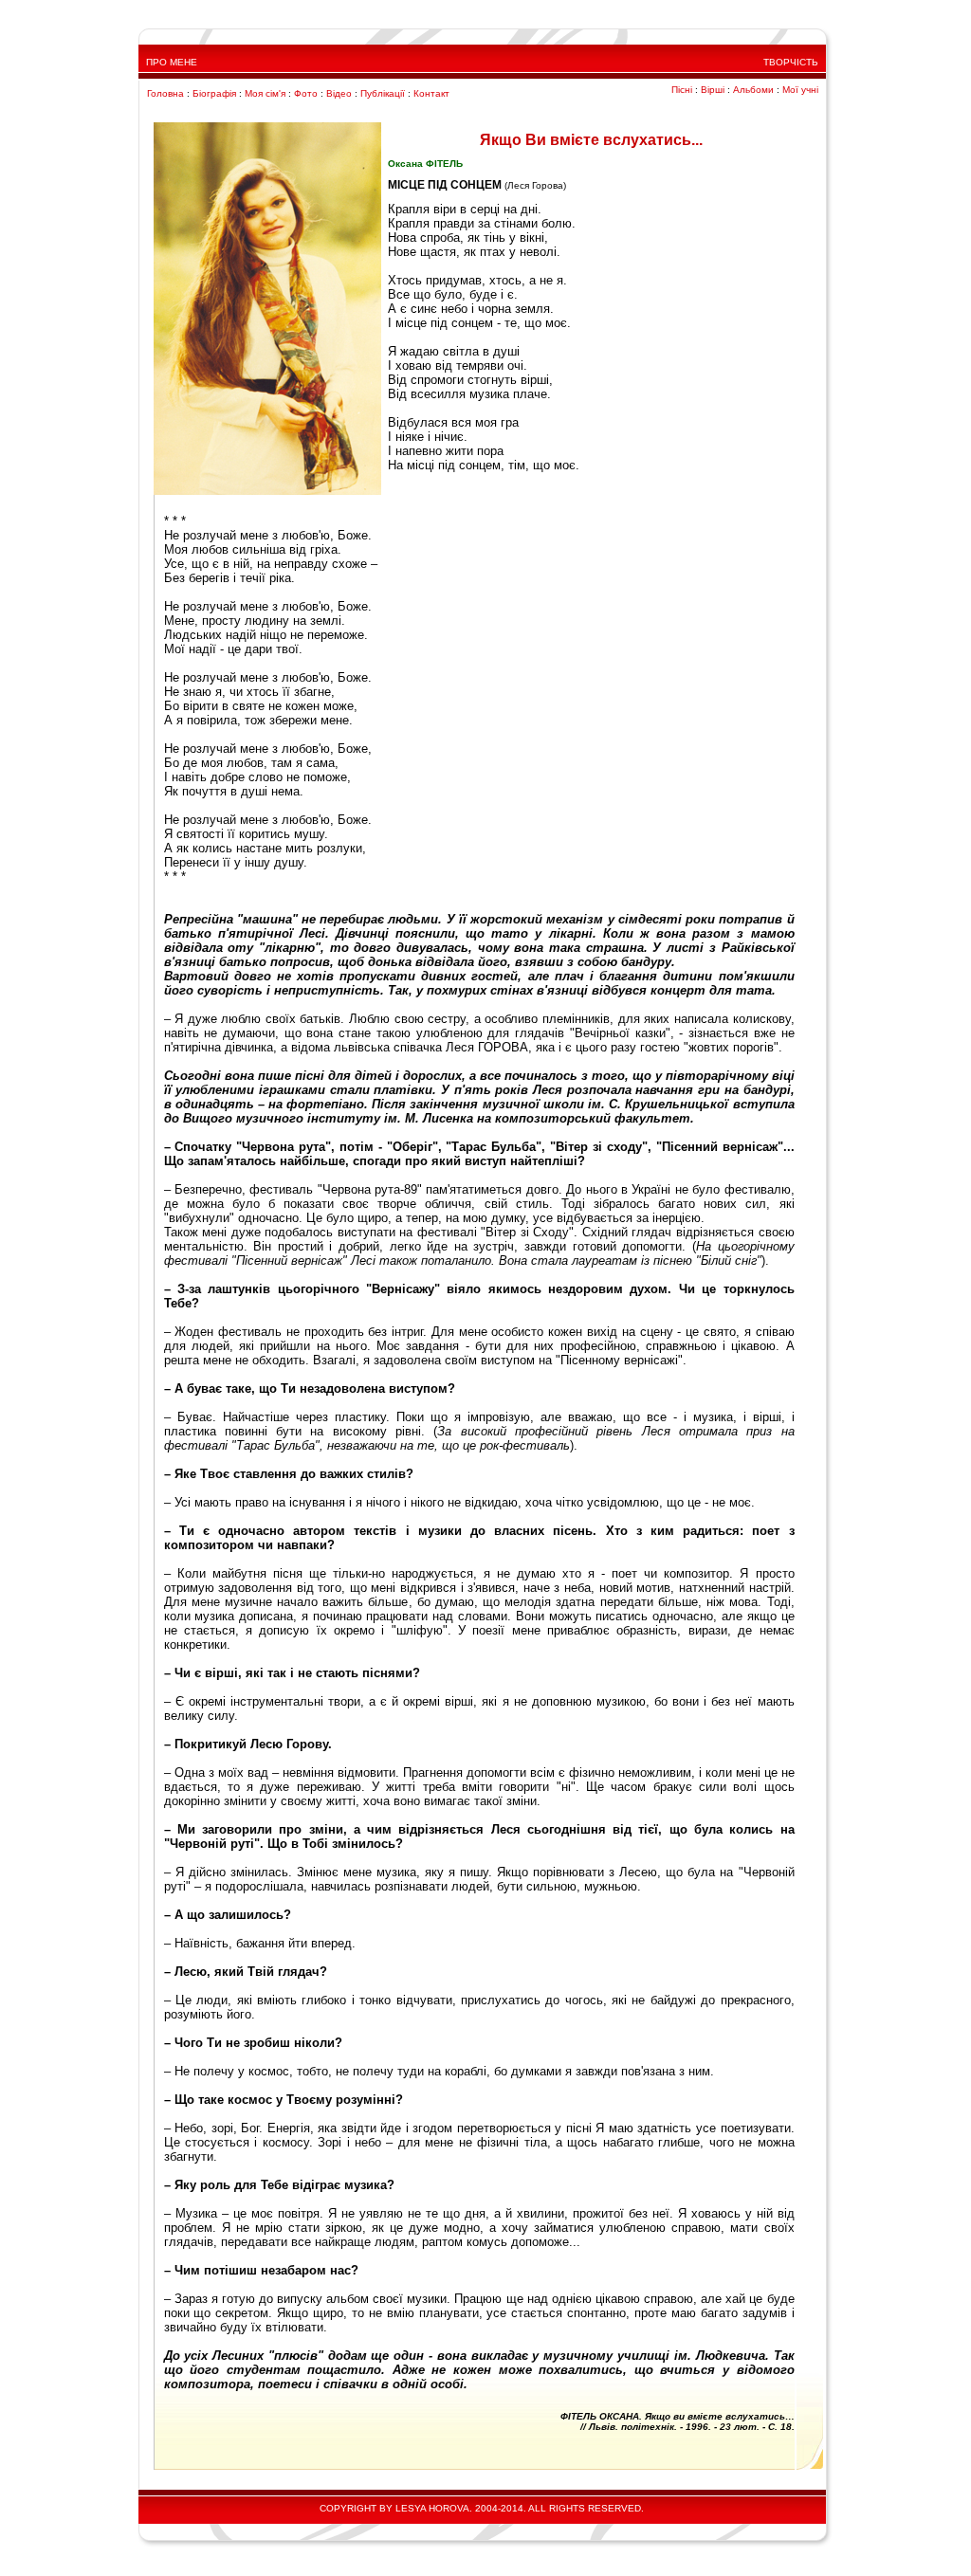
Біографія (214, 93)
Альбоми (753, 90)
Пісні (682, 90)
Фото (306, 93)
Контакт (431, 93)
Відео (339, 93)
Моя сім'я (265, 93)
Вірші (713, 90)
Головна (165, 93)
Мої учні (800, 90)
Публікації (383, 93)
